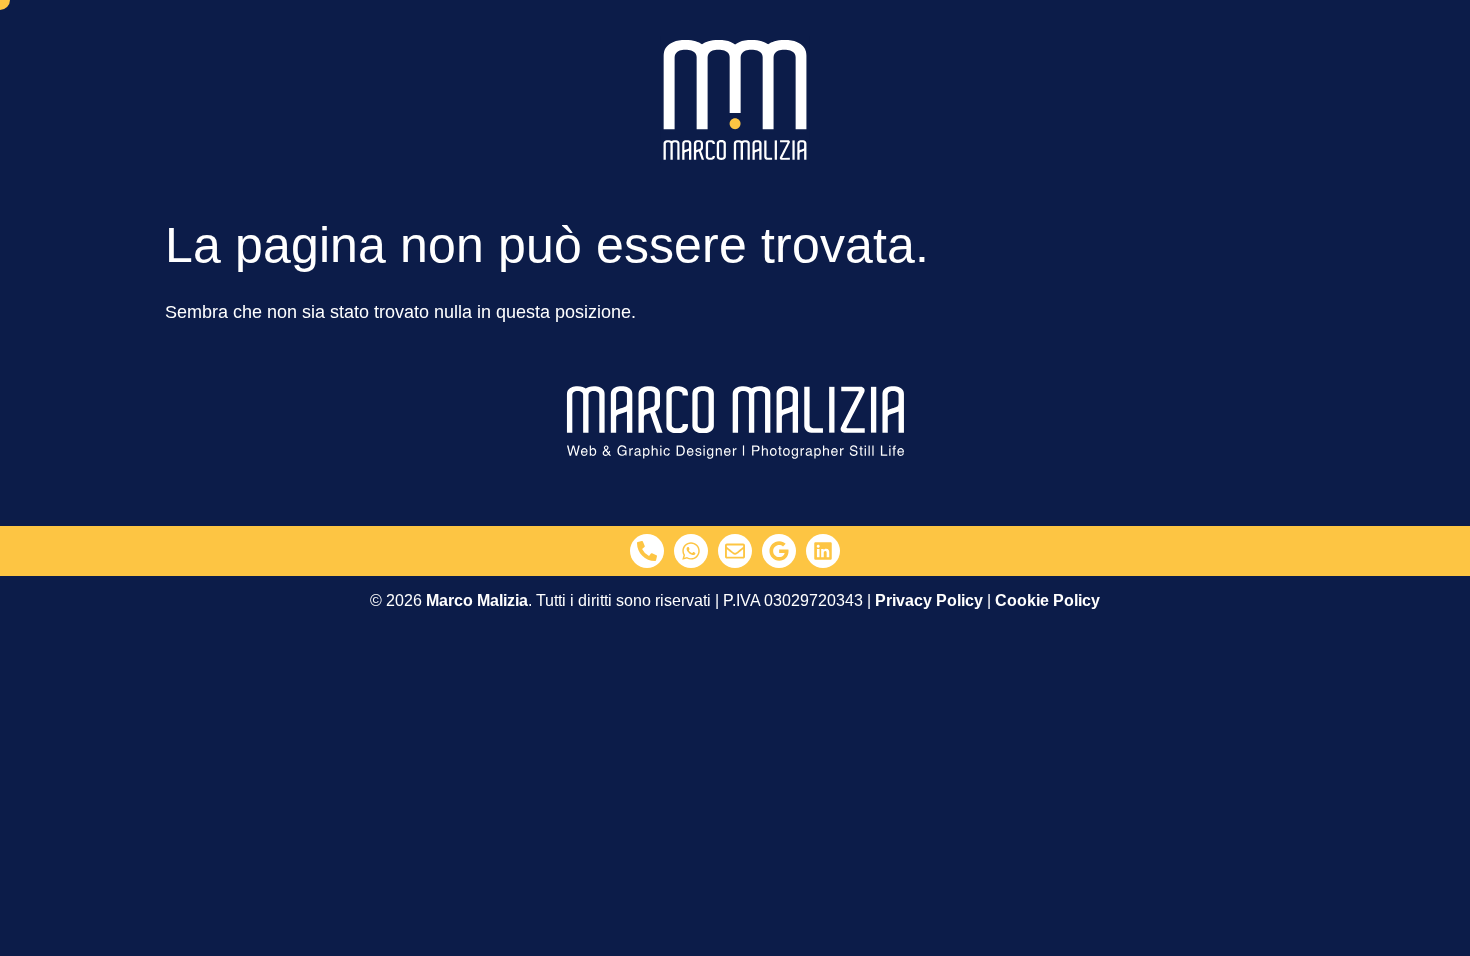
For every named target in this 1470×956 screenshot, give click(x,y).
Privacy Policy (929, 600)
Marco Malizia (477, 600)
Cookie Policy (1047, 600)
